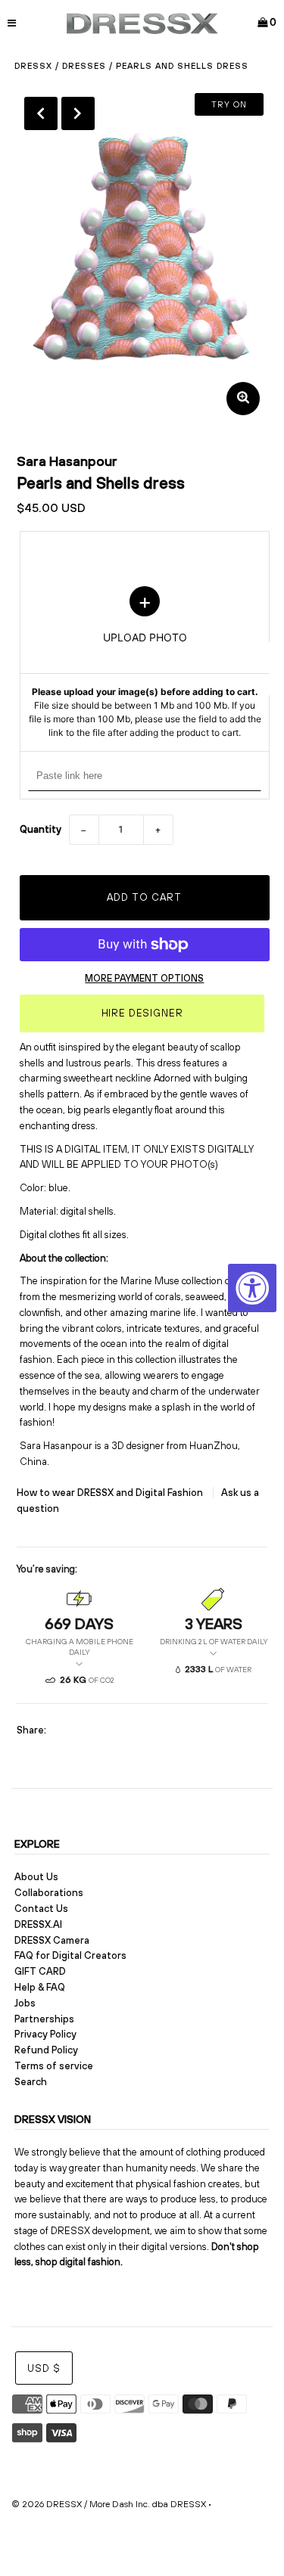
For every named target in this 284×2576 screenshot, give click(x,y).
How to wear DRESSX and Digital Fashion (111, 1493)
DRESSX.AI (38, 1924)
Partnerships (44, 2019)
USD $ (44, 2368)
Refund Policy (46, 2050)
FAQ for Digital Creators (70, 1955)
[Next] (78, 113)
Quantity (41, 829)
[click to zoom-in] (243, 399)
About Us (36, 1877)
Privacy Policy (45, 2034)
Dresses (84, 66)
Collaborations (49, 1893)
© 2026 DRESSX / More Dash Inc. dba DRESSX (109, 2504)
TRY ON (229, 104)
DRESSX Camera (52, 1940)
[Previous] (41, 113)
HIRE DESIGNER (142, 1013)
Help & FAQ (40, 1987)
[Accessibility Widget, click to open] (252, 1288)
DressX (33, 66)
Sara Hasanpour (67, 461)
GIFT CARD (40, 1971)
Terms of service (54, 2066)
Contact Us (41, 1909)
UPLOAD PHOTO (144, 663)
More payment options (144, 978)
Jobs (25, 2003)
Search (31, 2082)
